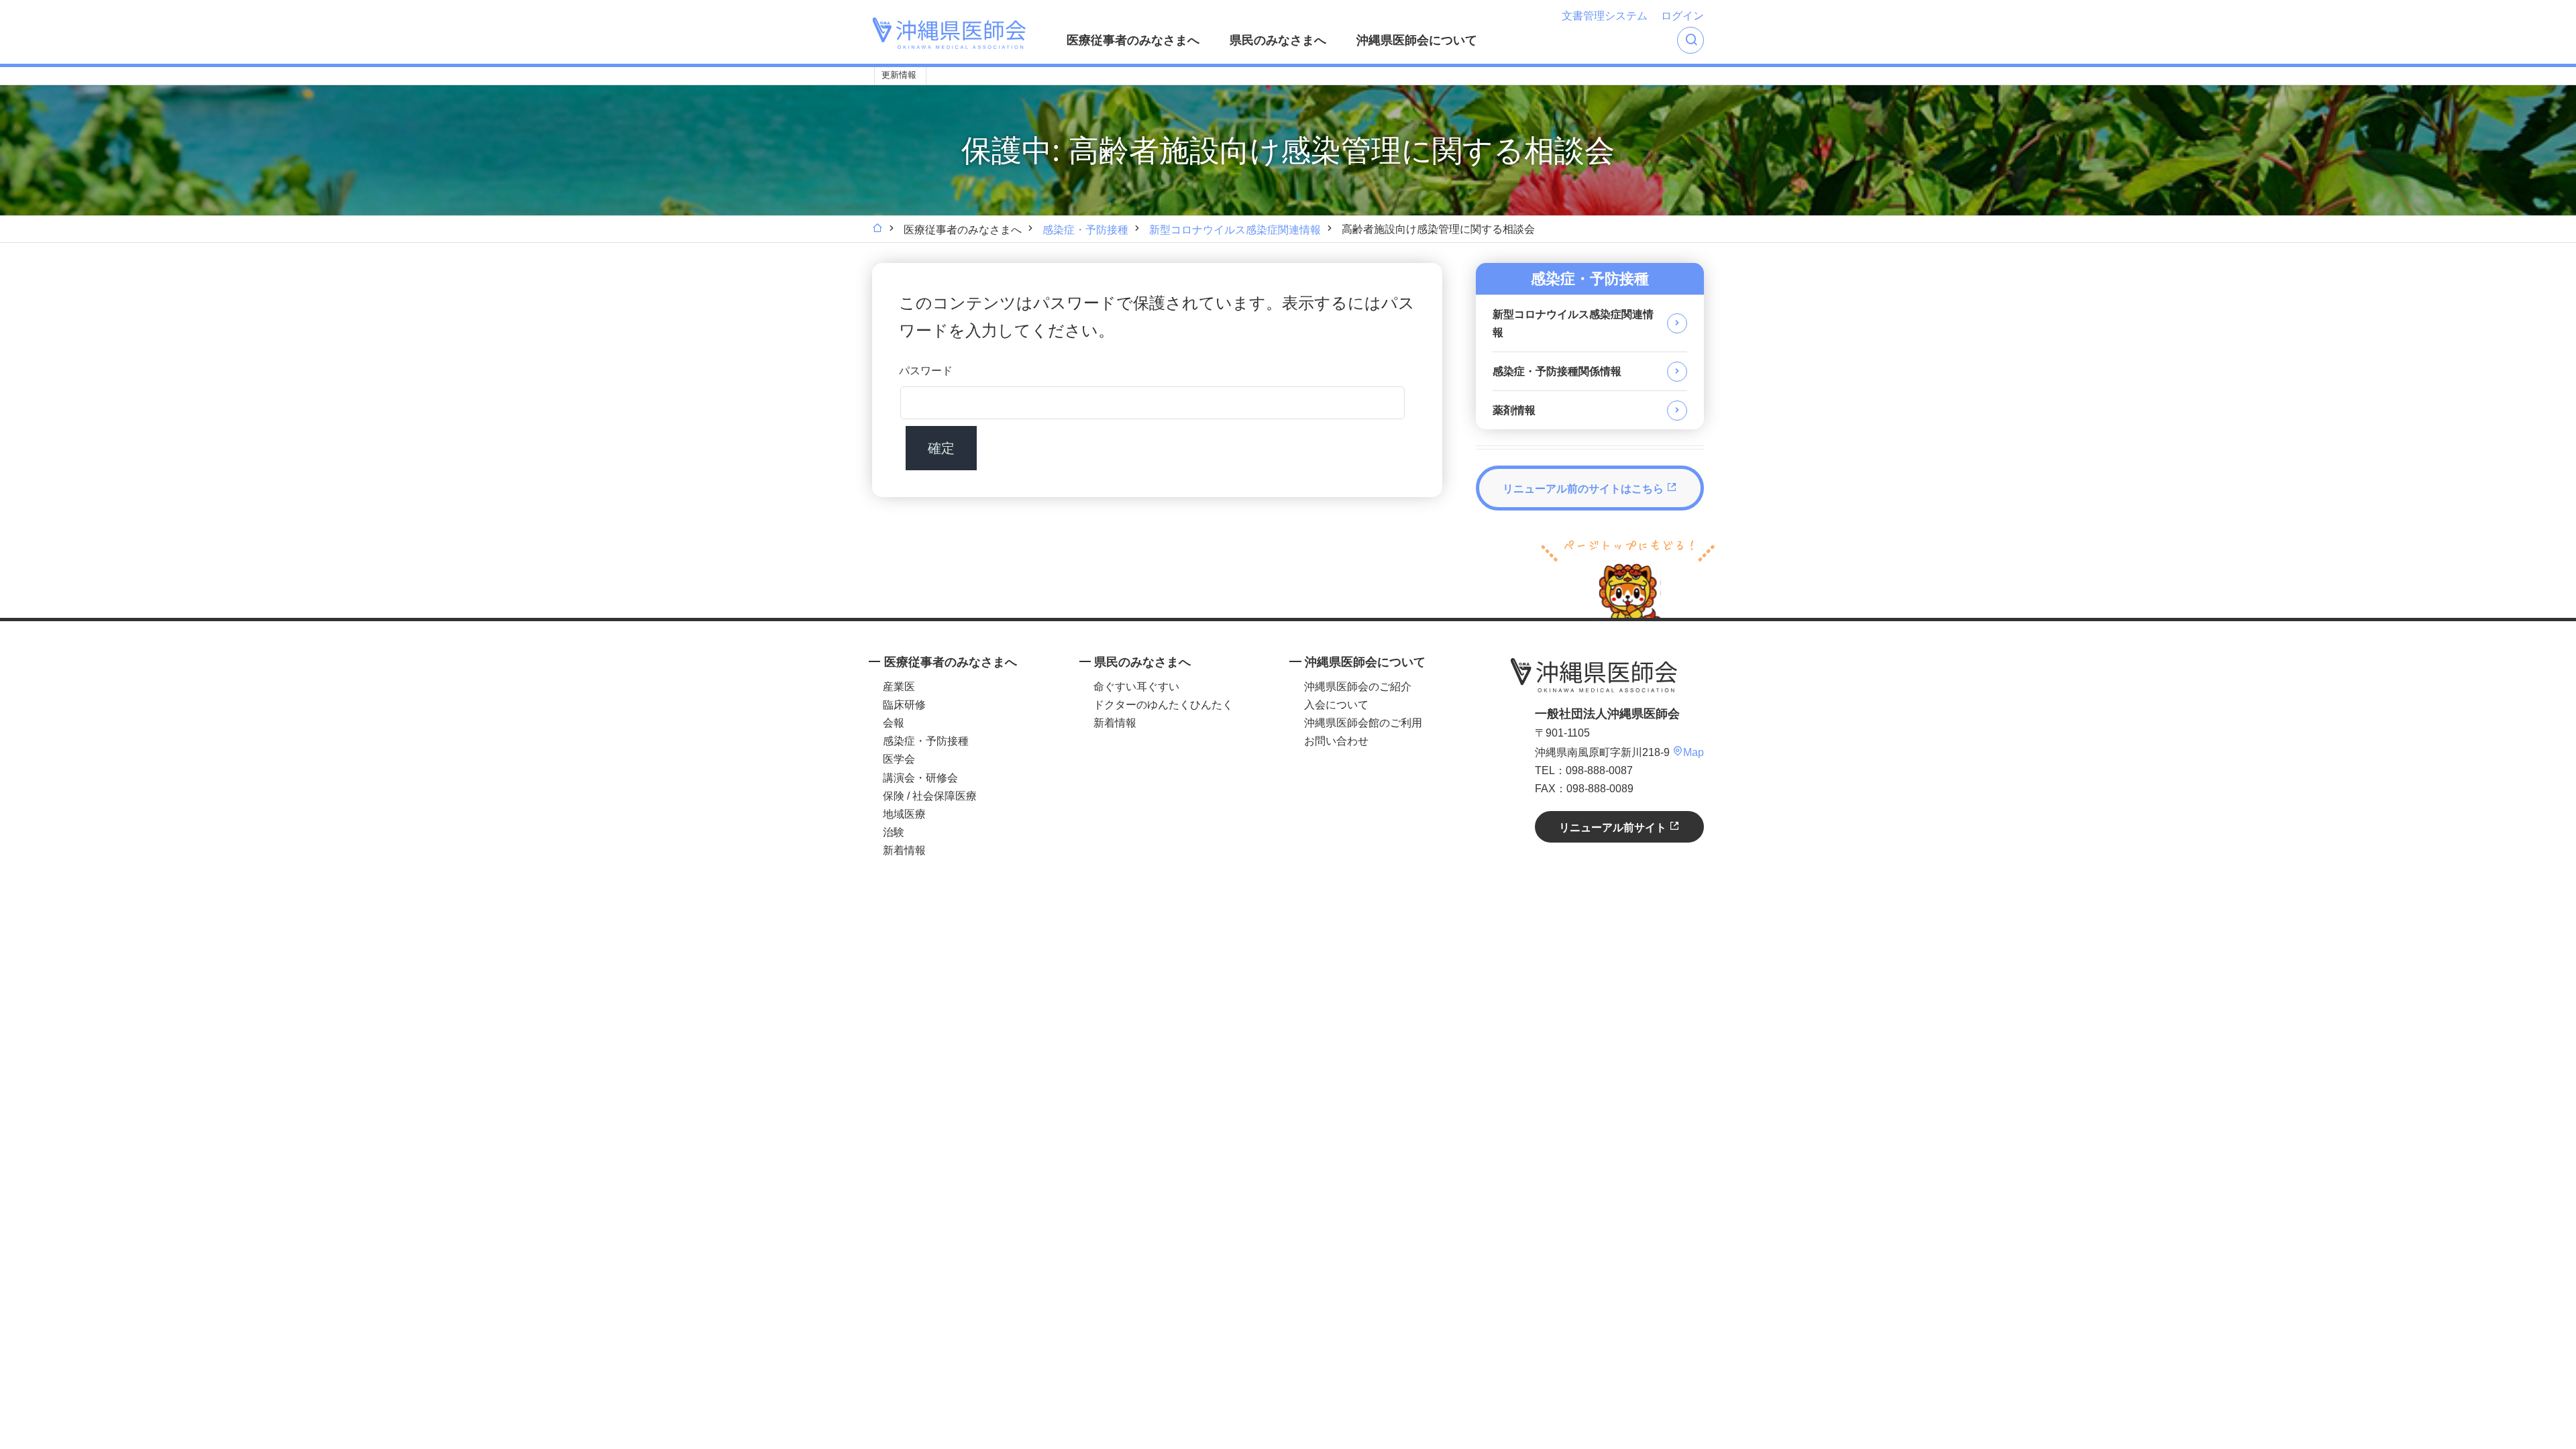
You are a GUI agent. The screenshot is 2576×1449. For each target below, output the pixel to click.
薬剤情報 (1514, 410)
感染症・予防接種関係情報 (1557, 371)
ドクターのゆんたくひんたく (1163, 705)
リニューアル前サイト (1614, 827)
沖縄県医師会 (1594, 675)
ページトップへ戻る (1628, 577)
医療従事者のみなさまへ (1133, 40)
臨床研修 (904, 705)
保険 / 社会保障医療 (930, 796)
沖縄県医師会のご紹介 (1358, 687)
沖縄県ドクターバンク (1038, 76)
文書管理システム (1605, 16)
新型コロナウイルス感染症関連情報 (1235, 230)
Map (1694, 752)
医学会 (899, 759)
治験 (894, 832)
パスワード (926, 371)
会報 (894, 723)
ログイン (1682, 16)
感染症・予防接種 (1085, 230)
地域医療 (904, 814)
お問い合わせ (1336, 741)
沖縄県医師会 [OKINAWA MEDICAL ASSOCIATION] (949, 33)
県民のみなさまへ (1278, 40)
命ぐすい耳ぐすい (1136, 687)
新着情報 (904, 850)
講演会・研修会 (920, 778)
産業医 (899, 687)
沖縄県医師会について (1417, 40)
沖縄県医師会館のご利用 (1363, 723)
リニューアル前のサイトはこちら (1585, 489)
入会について (1336, 705)
